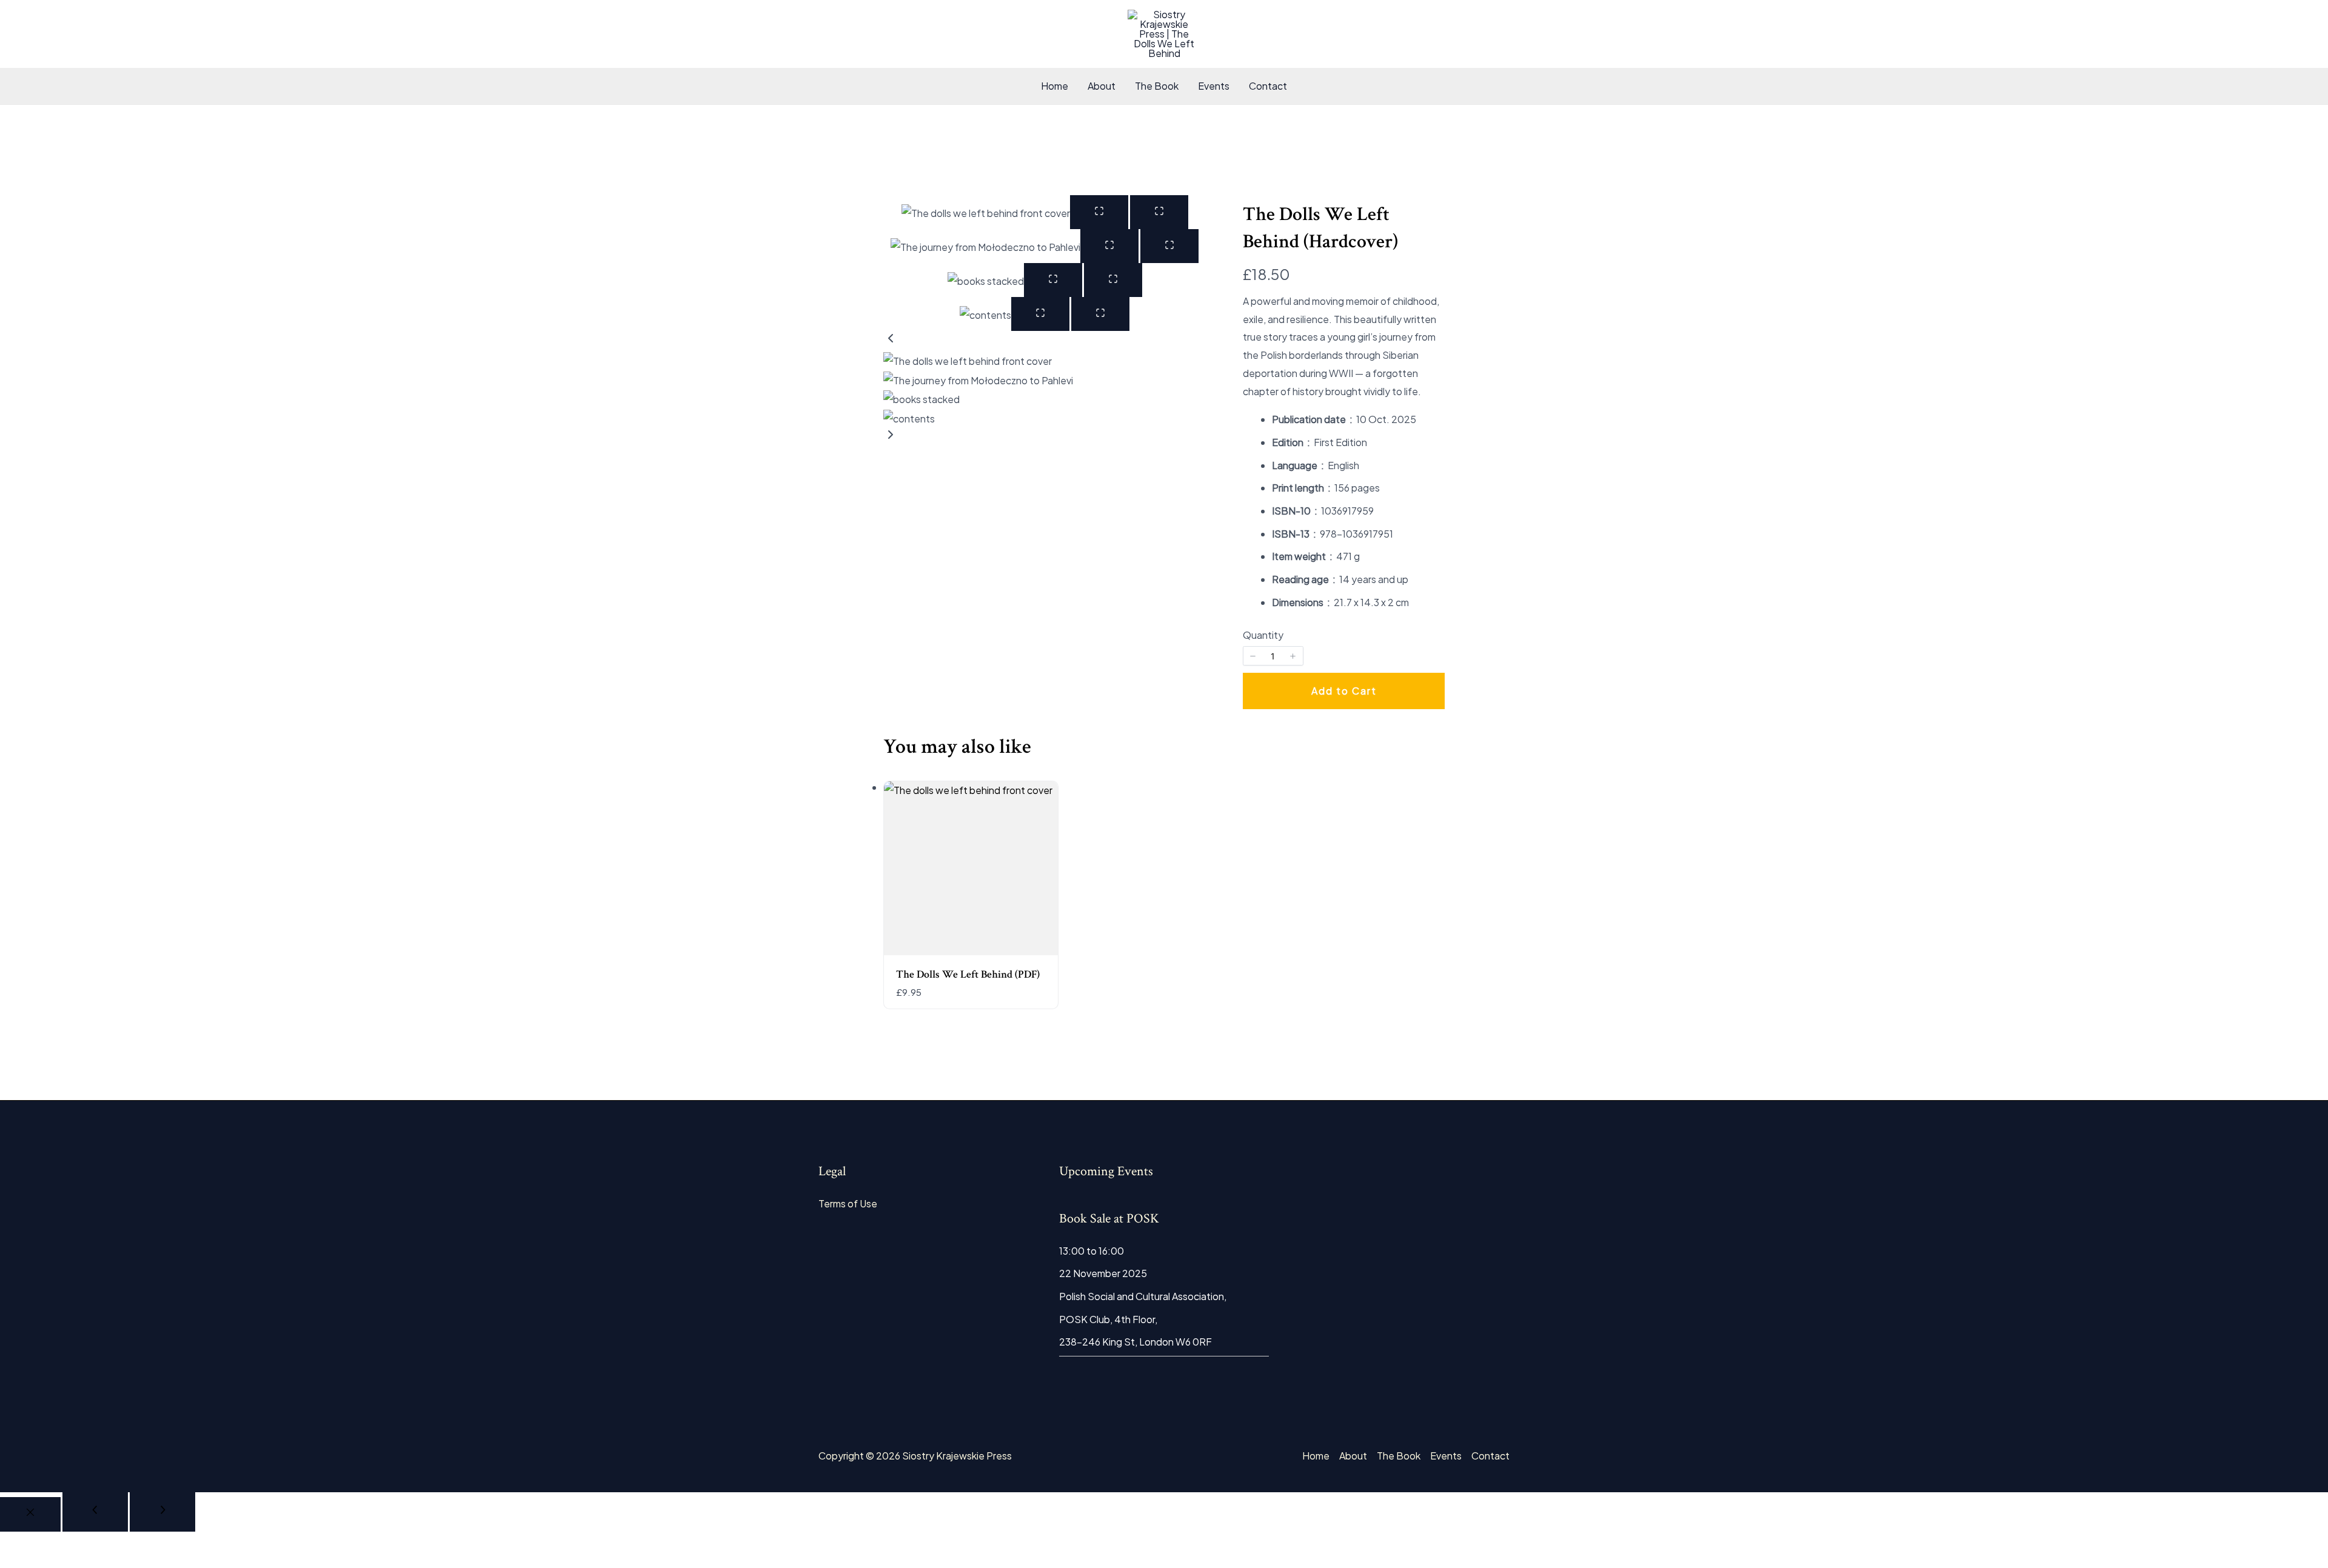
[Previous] (95, 1512)
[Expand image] (1099, 212)
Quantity (1263, 635)
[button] (1045, 341)
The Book (1157, 86)
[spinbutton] (1273, 656)
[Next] (162, 1512)
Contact (1268, 86)
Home (1055, 86)
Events (1214, 86)
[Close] (30, 1514)
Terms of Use (848, 1203)
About (1102, 86)
